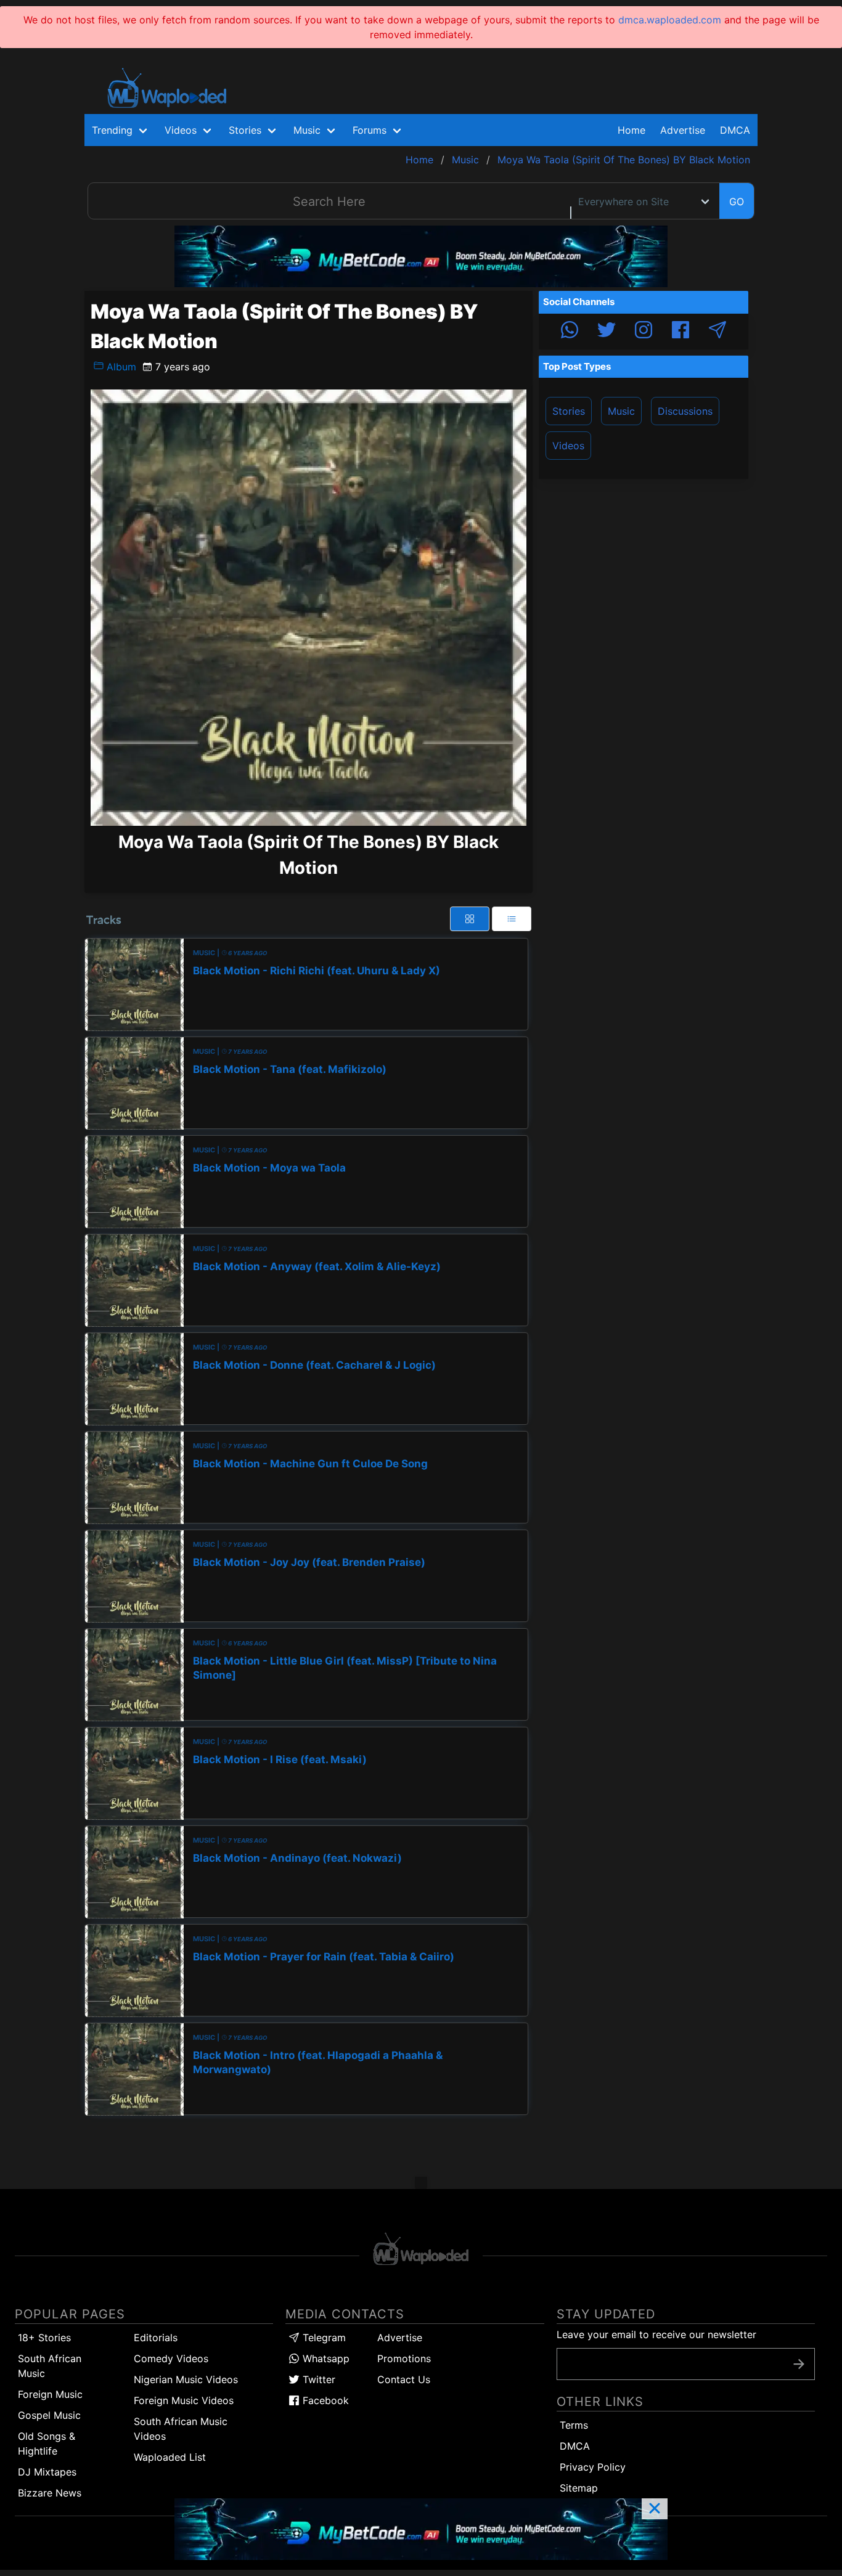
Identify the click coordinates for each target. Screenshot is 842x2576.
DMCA (735, 130)
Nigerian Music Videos (186, 2379)
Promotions (404, 2358)
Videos (568, 446)
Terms (574, 2425)
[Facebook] (681, 332)
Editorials (156, 2338)
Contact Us (404, 2379)
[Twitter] (607, 332)
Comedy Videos (171, 2358)
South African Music (50, 2366)
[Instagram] (644, 332)
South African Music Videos (181, 2429)
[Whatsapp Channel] (570, 332)
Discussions (685, 411)
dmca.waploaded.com (670, 20)
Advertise (400, 2338)
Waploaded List (170, 2457)
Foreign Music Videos (184, 2400)
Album (120, 367)
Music (621, 411)
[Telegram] (717, 332)
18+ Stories (44, 2338)
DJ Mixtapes (47, 2472)
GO (737, 202)
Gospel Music (49, 2415)
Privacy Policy (593, 2467)
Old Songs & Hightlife (47, 2444)
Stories (569, 411)
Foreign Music (50, 2394)
